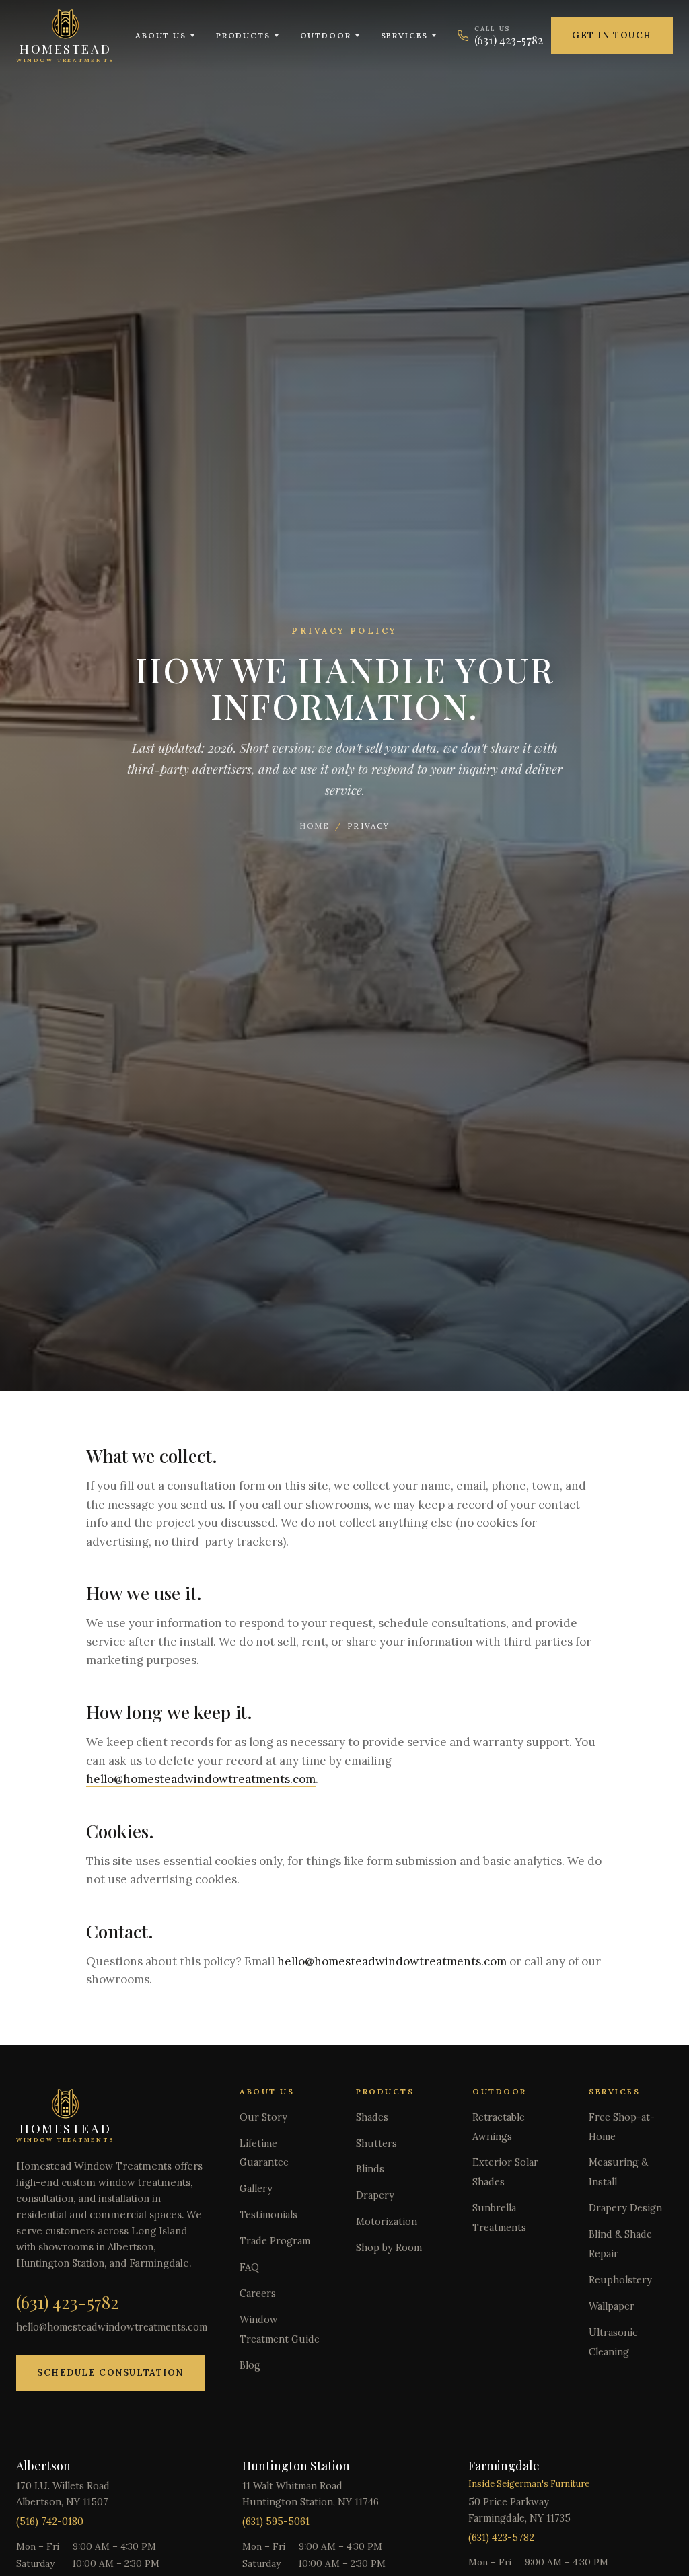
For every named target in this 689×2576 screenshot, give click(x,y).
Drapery (375, 2195)
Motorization (387, 2222)
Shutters (376, 2144)
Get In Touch (612, 35)
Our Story (263, 2117)
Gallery (256, 2189)
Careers (258, 2294)
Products (243, 35)
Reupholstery (620, 2280)
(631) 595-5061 (276, 2522)
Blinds (370, 2169)
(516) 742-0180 (50, 2522)
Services (405, 35)
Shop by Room (389, 2248)
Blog (250, 2365)
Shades (372, 2117)
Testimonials (268, 2215)
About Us (161, 35)
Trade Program (275, 2241)
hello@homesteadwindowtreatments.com (201, 1779)
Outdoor (326, 35)
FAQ (249, 2267)
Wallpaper (612, 2306)
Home (315, 826)
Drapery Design (625, 2208)
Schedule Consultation (110, 2373)
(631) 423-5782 (68, 2302)
